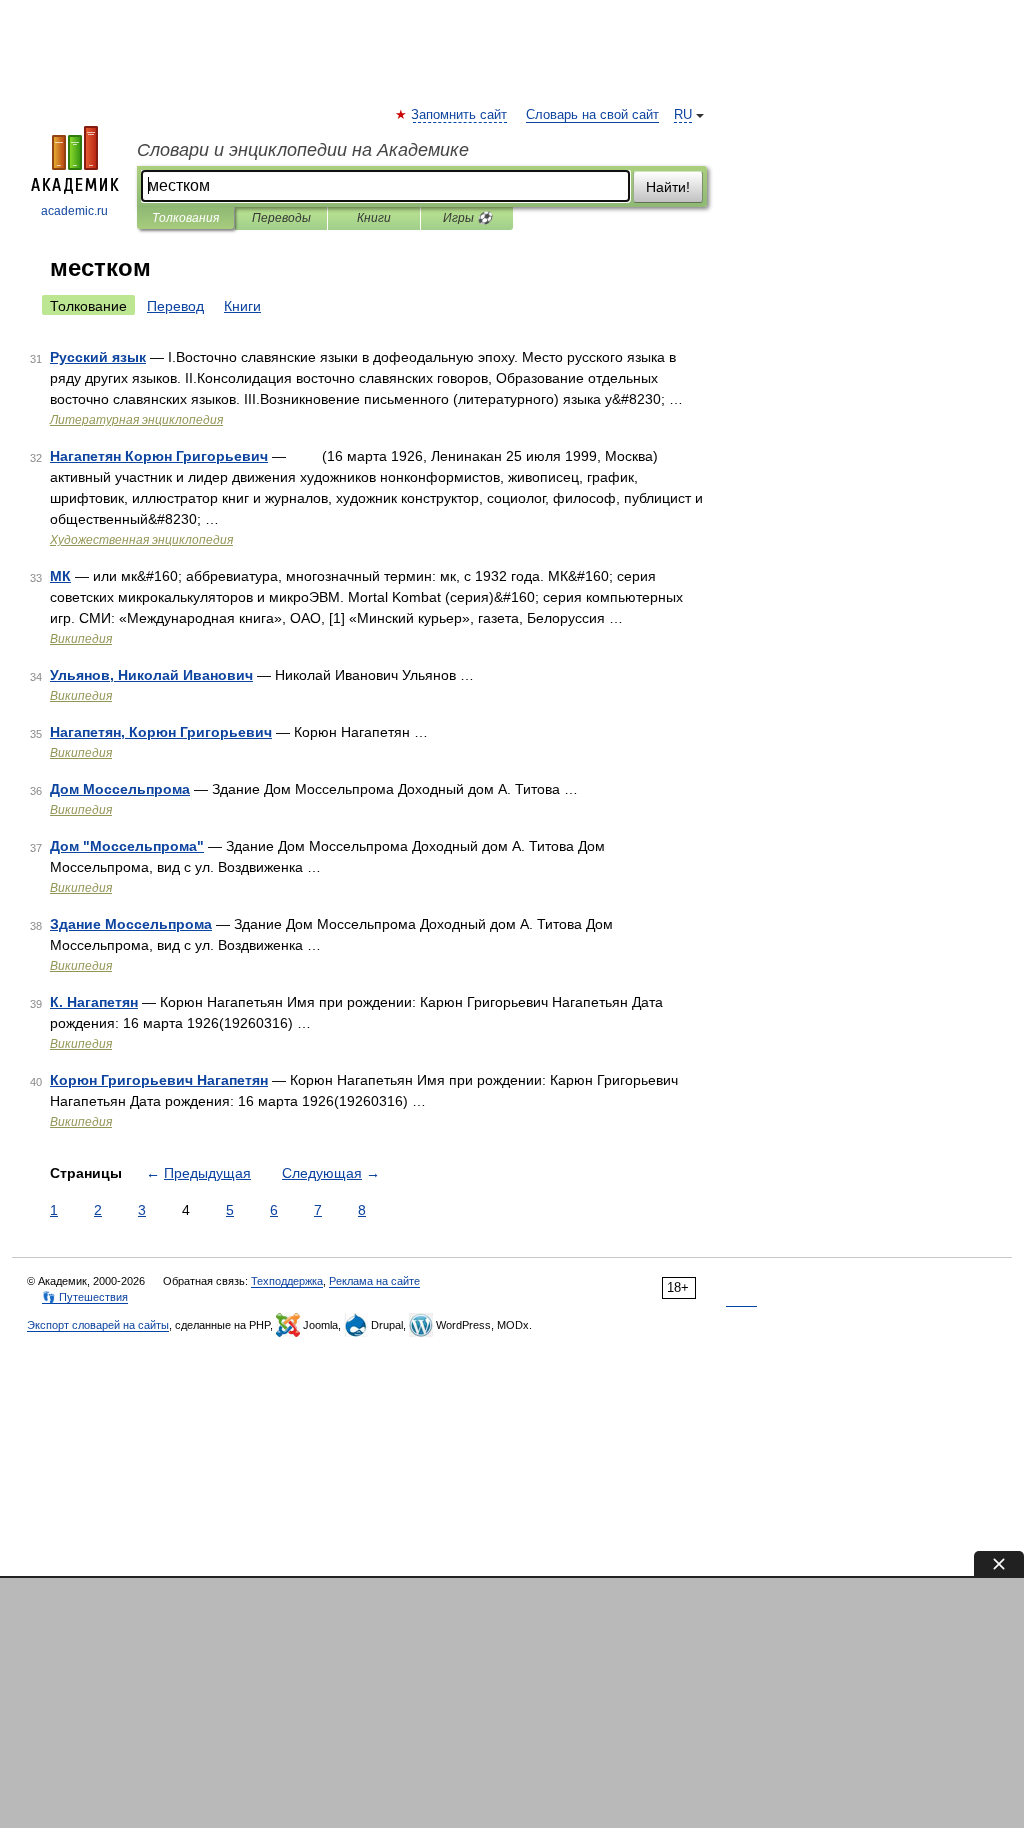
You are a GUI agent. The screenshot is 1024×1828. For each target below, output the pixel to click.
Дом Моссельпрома (120, 789)
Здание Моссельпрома (131, 924)
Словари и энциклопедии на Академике (303, 150)
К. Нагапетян (94, 1002)
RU (683, 115)
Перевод (175, 306)
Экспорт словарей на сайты (98, 1325)
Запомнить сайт (460, 115)
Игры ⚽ (467, 218)
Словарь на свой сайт (592, 115)
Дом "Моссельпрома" (127, 846)
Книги (374, 218)
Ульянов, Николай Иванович (151, 675)
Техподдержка (287, 1281)
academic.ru (74, 211)
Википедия (81, 639)
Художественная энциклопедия (141, 540)
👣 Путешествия (85, 1297)
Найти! (668, 187)
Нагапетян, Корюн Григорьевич (161, 732)
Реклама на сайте (374, 1281)
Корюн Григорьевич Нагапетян (159, 1080)
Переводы (281, 218)
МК (60, 576)
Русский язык (98, 357)
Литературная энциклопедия (136, 420)
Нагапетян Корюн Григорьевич (159, 456)
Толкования (185, 218)
